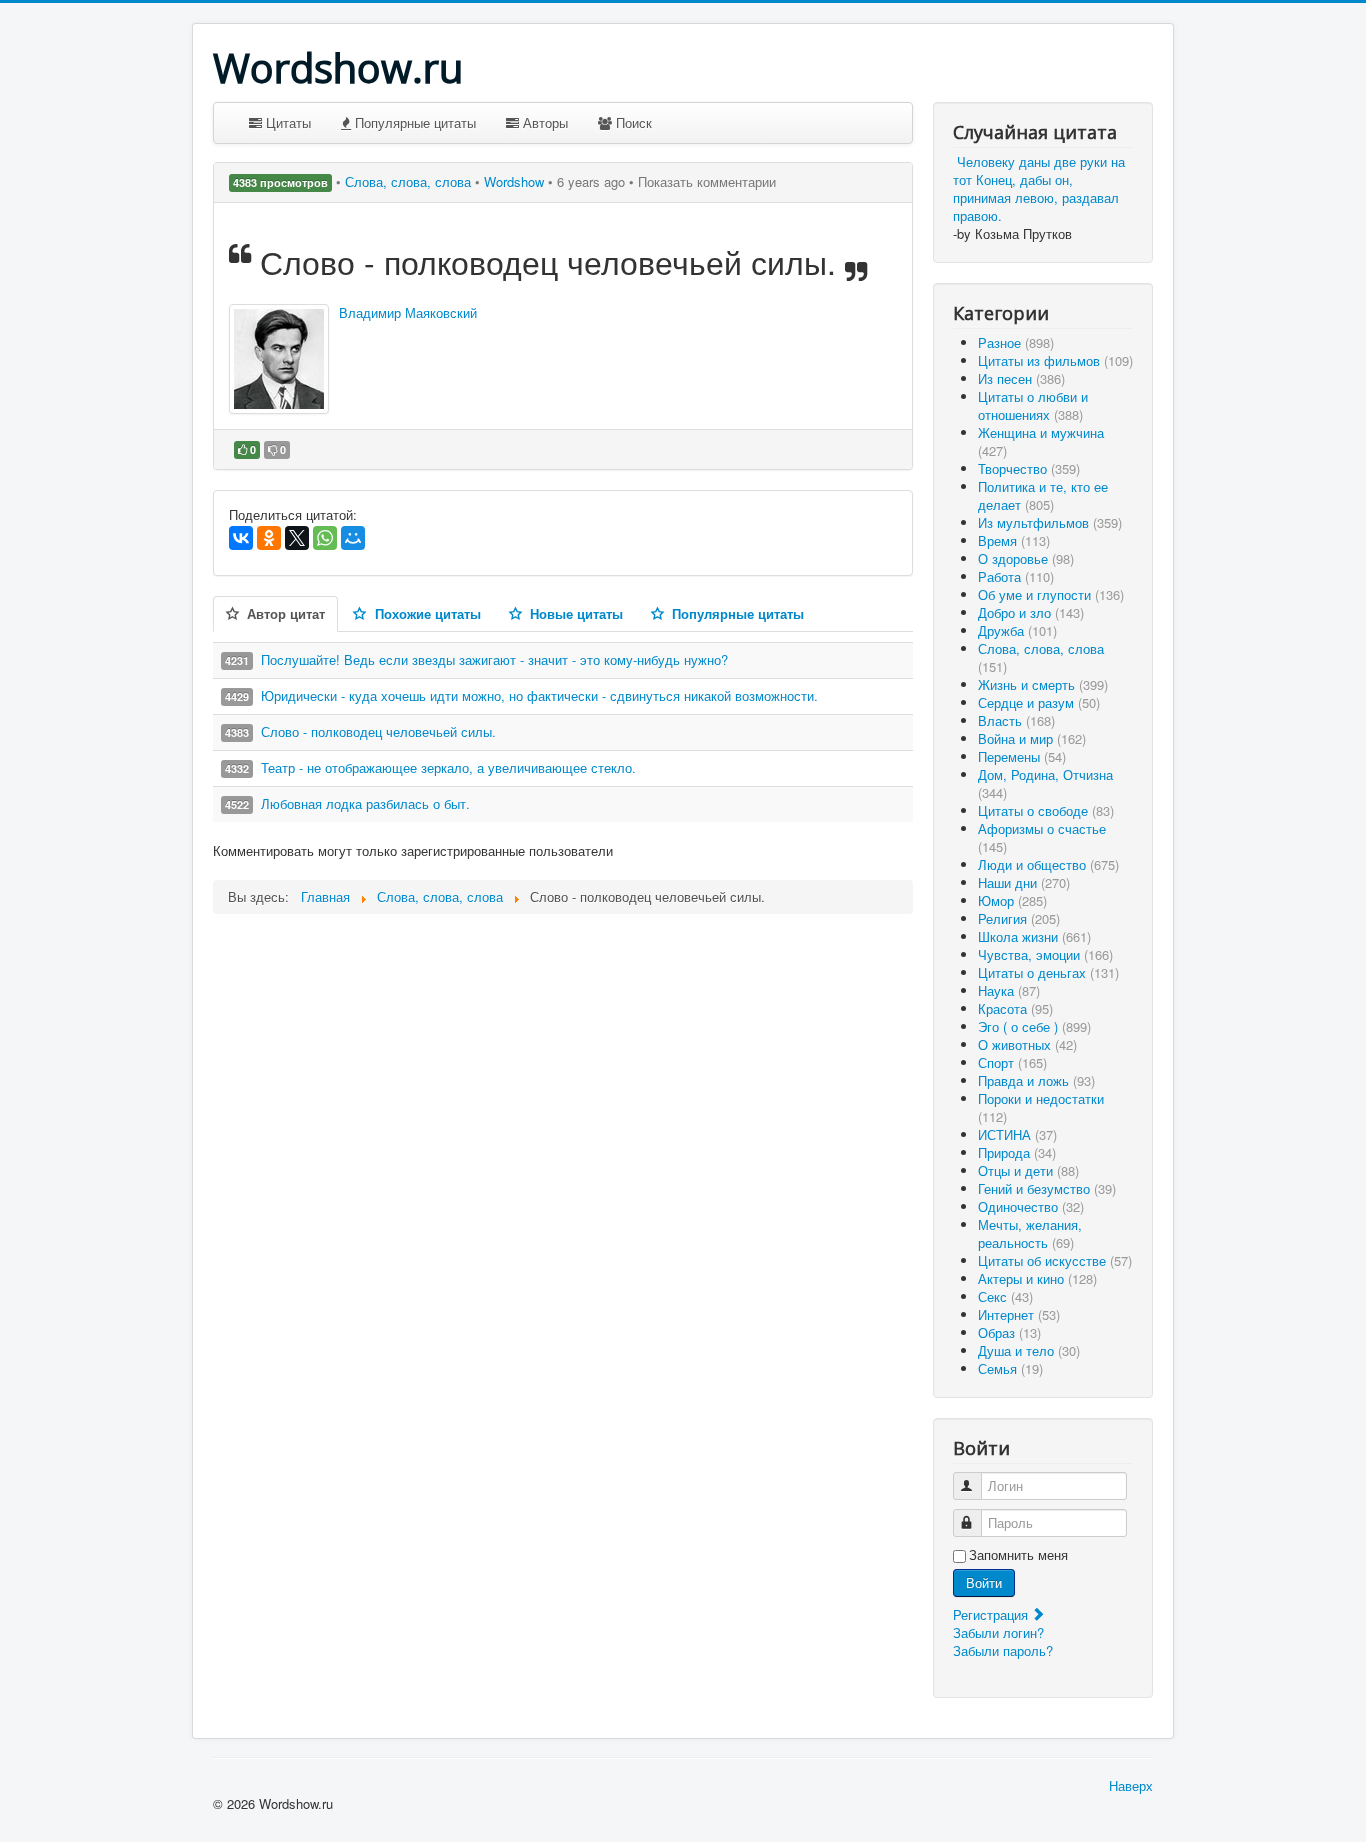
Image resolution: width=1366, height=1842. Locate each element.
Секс (1005, 1296)
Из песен (1021, 378)
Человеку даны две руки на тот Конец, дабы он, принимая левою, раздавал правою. (1039, 188)
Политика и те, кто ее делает (1043, 495)
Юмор (1012, 900)
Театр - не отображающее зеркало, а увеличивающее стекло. (448, 767)
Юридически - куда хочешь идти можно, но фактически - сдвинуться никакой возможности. (539, 695)
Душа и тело (1029, 1350)
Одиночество (1031, 1206)
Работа (1016, 576)
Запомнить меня (1018, 1555)
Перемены (1022, 756)
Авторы (543, 122)
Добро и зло (1031, 612)
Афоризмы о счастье (1042, 837)
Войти (984, 1582)
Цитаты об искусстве (1055, 1260)
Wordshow (514, 181)
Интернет (1019, 1314)
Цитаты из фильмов (1055, 360)
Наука (1009, 990)
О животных (1027, 1044)
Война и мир (1032, 738)
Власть (1016, 720)
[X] (297, 538)
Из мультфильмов (1050, 522)
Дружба (1017, 630)
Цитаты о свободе (1046, 810)
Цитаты (286, 122)
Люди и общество (1048, 864)
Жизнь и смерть (1043, 684)
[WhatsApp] (325, 538)
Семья (1010, 1368)
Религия (1019, 918)
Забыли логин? (998, 1632)
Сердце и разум (1039, 702)
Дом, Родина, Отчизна (1045, 783)
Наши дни (1024, 882)
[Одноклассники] (269, 538)
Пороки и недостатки (1041, 1107)
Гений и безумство (1047, 1188)
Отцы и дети (1028, 1170)
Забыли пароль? (1003, 1650)
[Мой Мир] (353, 538)
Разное (1016, 342)
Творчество (1029, 468)
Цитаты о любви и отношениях (1033, 405)
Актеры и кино (1037, 1278)
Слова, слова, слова (410, 181)
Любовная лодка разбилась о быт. (365, 803)
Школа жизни (1034, 936)
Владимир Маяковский (408, 312)
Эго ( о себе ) (1034, 1026)
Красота (1015, 1008)
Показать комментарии (707, 181)
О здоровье (1026, 558)
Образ (1009, 1332)
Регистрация (992, 1614)
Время (1014, 540)
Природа (1017, 1152)
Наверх (1131, 1785)
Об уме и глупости (1051, 594)
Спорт (1012, 1062)
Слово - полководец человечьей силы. (378, 731)
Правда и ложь (1036, 1080)
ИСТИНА (1017, 1134)
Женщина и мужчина (1041, 441)
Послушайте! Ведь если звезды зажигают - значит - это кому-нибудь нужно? (494, 659)
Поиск (632, 122)
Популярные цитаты (413, 122)
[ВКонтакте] (241, 538)
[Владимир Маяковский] (279, 359)
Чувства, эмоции (1045, 954)
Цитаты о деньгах (1048, 972)
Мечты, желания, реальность (1030, 1233)
